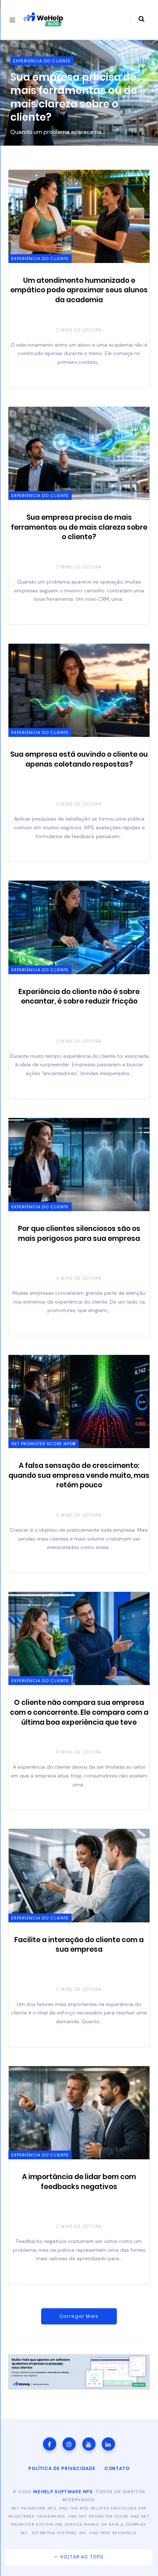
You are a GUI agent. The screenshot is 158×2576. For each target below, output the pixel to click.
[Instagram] (69, 2444)
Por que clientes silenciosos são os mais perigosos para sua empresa (79, 1234)
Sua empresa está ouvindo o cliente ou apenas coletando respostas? (63, 97)
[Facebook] (50, 2444)
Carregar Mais (79, 2316)
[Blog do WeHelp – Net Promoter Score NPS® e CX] (43, 19)
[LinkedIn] (108, 2444)
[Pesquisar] (137, 19)
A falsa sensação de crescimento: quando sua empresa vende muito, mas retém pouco (79, 1475)
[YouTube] (89, 2444)
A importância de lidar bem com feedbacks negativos (79, 2182)
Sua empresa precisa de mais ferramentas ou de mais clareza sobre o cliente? (79, 527)
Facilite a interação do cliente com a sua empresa (79, 1945)
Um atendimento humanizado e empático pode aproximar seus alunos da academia (79, 290)
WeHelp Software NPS (63, 2492)
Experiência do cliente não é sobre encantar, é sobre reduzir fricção (79, 997)
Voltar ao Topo (81, 2557)
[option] (79, 93)
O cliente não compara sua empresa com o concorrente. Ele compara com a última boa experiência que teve (79, 1712)
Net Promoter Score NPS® (44, 1444)
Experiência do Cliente (42, 61)
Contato (117, 2468)
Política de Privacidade (62, 2468)
